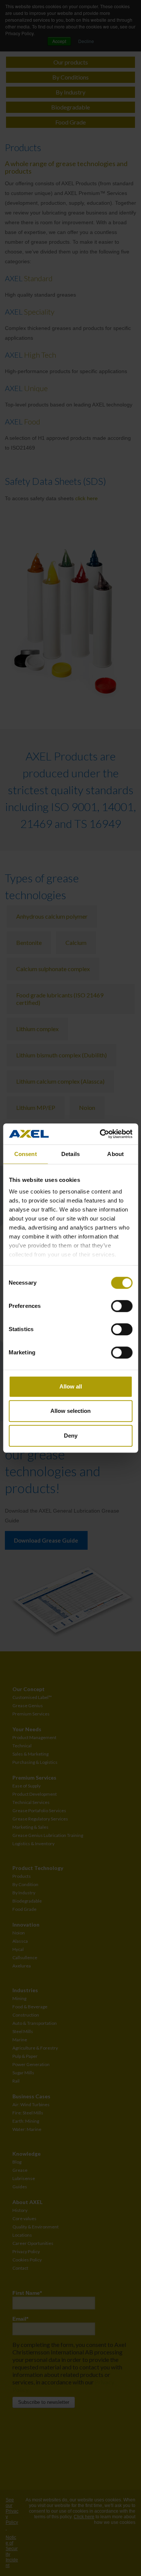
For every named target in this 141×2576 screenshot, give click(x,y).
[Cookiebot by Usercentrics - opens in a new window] (100, 1134)
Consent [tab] (26, 1154)
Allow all (71, 1386)
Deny (71, 1436)
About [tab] (115, 1154)
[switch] (122, 1306)
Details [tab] (70, 1154)
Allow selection (70, 1411)
